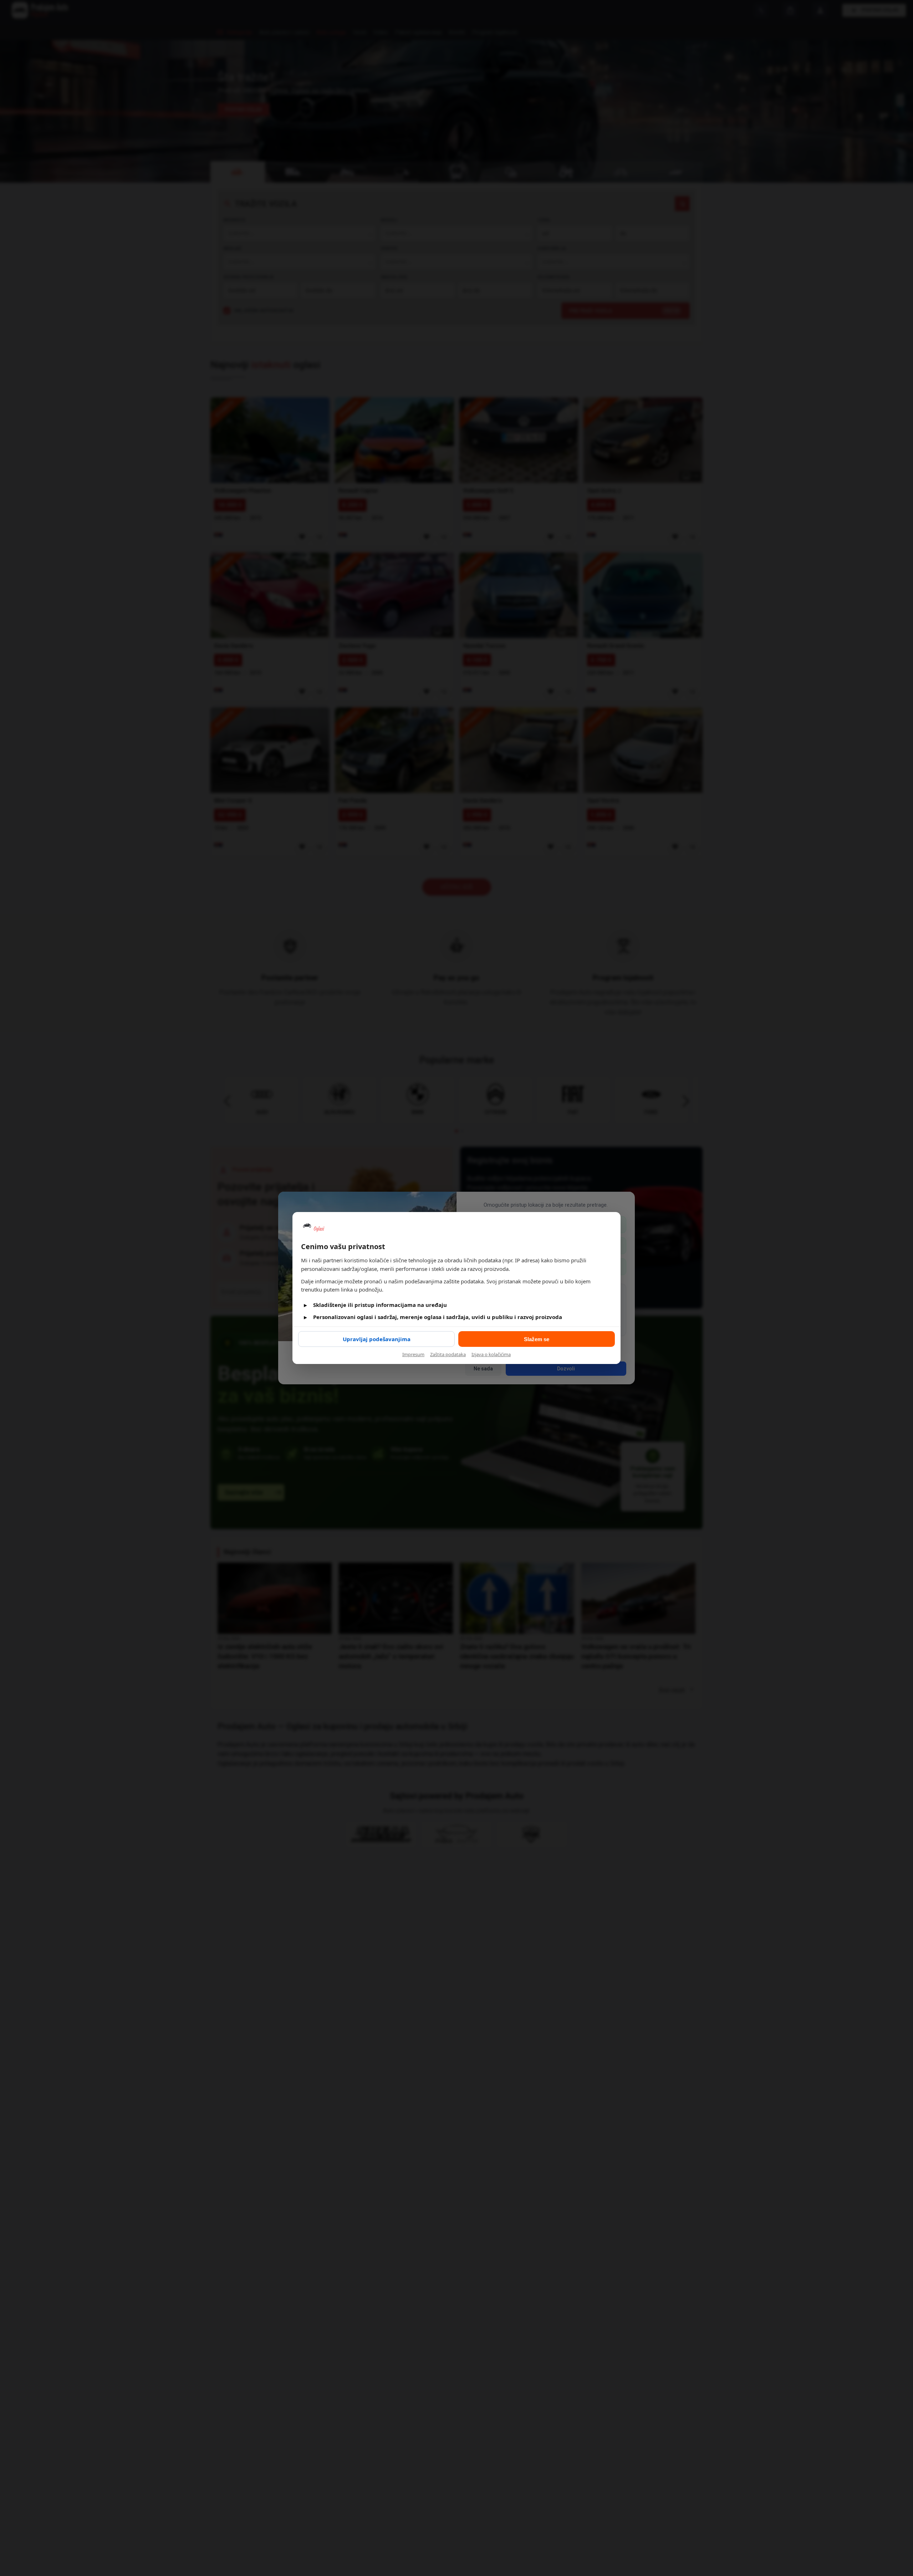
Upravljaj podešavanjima (377, 1339)
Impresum (413, 1354)
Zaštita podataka (448, 1354)
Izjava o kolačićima (491, 1354)
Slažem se (537, 1339)
